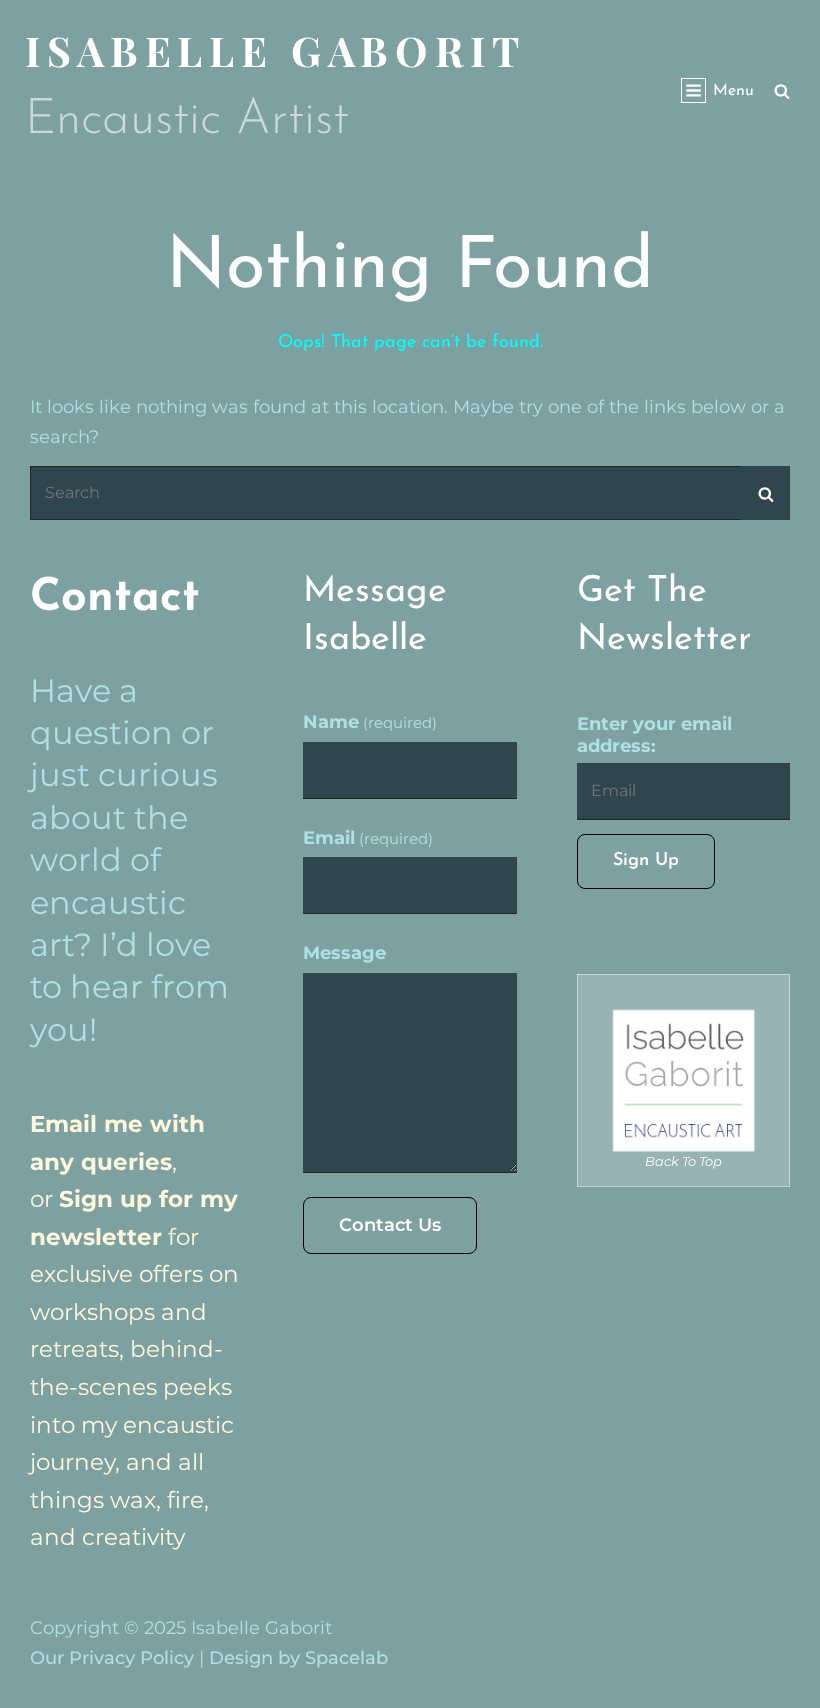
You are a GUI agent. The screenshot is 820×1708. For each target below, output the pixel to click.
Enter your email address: (654, 735)
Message (344, 953)
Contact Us (390, 1225)
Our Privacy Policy (112, 1658)
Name (370, 722)
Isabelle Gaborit (275, 50)
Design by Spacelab (298, 1658)
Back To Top (683, 1161)
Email (368, 838)
